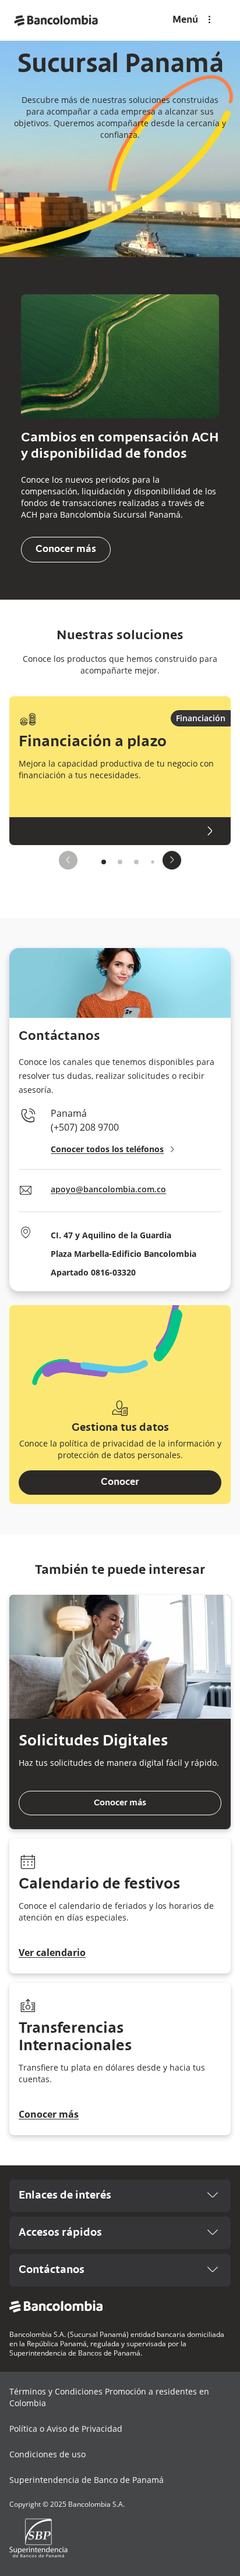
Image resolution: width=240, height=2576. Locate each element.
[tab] (104, 862)
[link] (56, 20)
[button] (201, 718)
